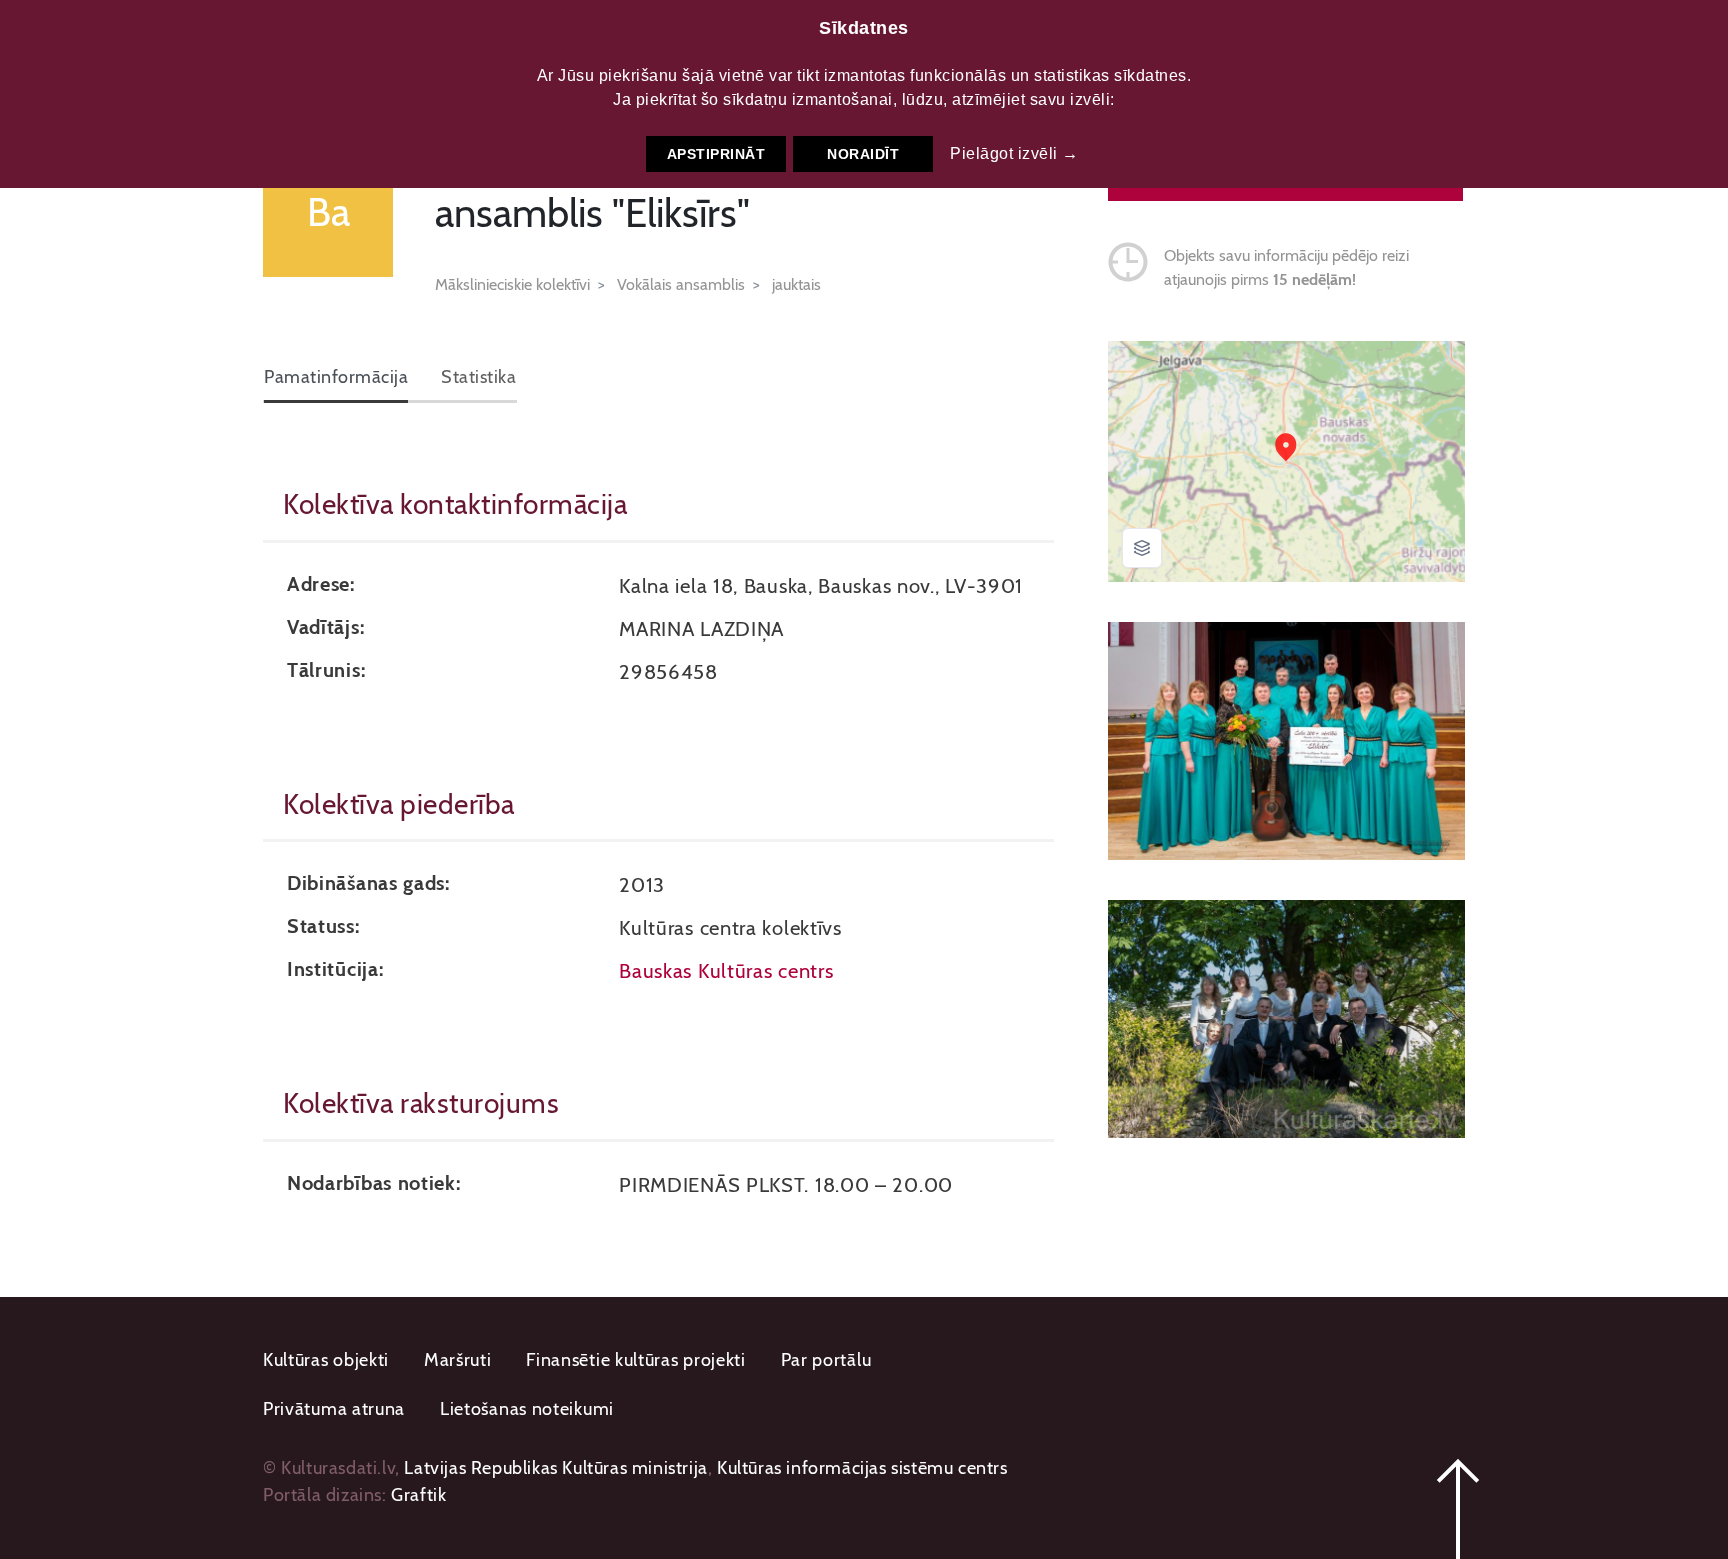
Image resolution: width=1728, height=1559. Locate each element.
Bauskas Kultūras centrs (726, 970)
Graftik (418, 1495)
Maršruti (458, 1360)
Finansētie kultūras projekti (636, 1360)
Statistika (478, 377)
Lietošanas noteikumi (527, 1409)
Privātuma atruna (334, 1409)
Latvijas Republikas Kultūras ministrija (555, 1468)
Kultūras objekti (326, 1360)
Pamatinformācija (336, 377)
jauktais (796, 284)
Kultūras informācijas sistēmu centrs (862, 1468)
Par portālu (826, 1360)
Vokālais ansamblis (681, 284)
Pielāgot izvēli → (1014, 153)
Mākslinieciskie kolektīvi (512, 284)
